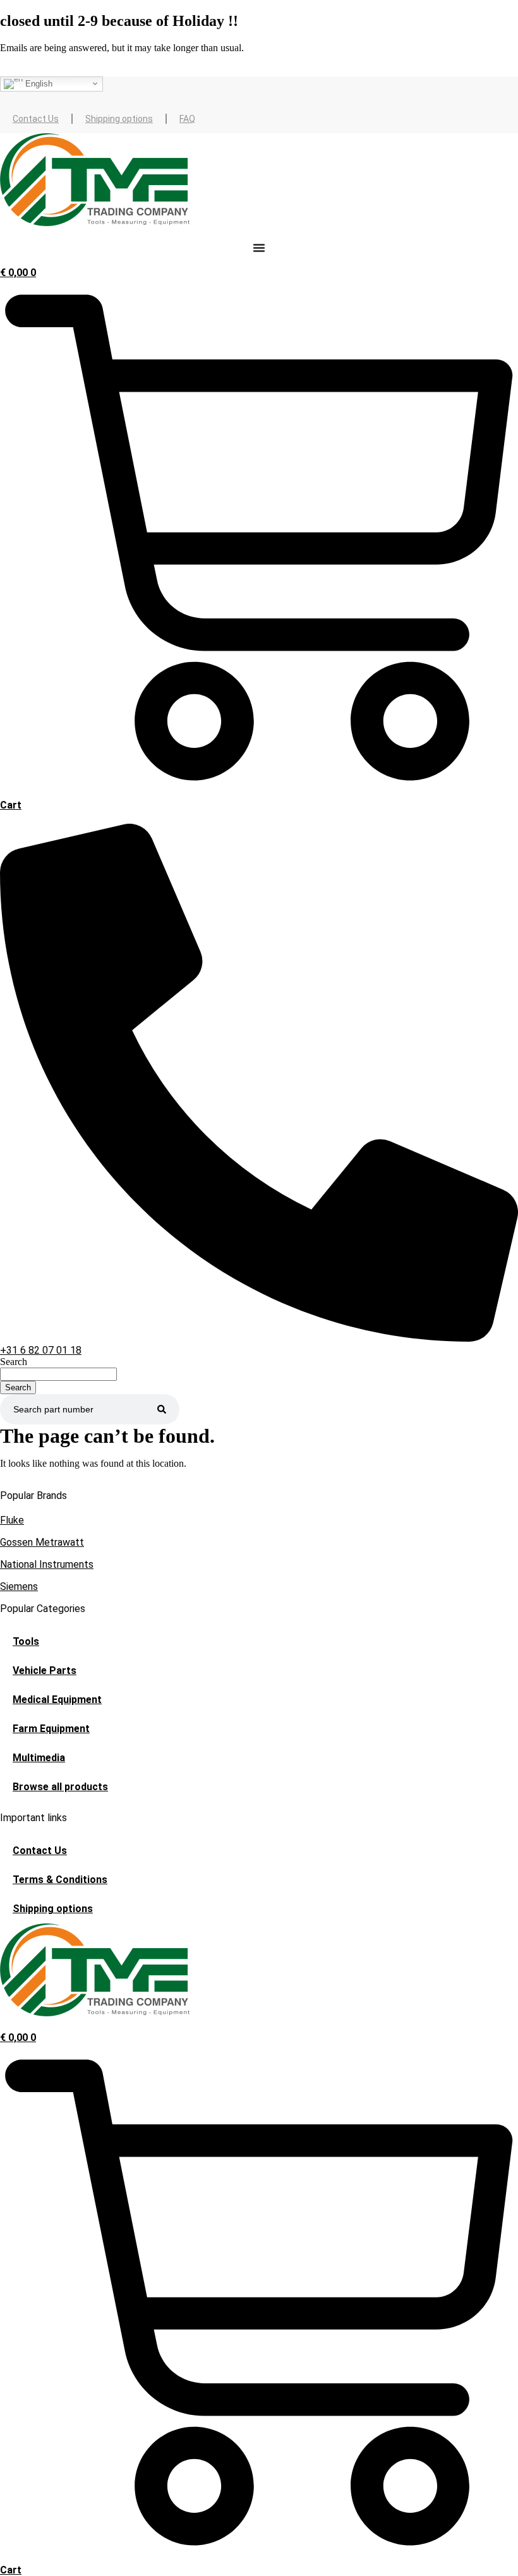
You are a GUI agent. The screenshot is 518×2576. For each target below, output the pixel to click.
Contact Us (36, 119)
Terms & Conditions (60, 1880)
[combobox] (58, 1374)
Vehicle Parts (45, 1670)
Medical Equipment (57, 1700)
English (38, 83)
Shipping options (119, 119)
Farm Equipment (51, 1729)
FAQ (187, 119)
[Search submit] (162, 1409)
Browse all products (60, 1787)
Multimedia (39, 1758)
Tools (26, 1641)
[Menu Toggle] (259, 248)
